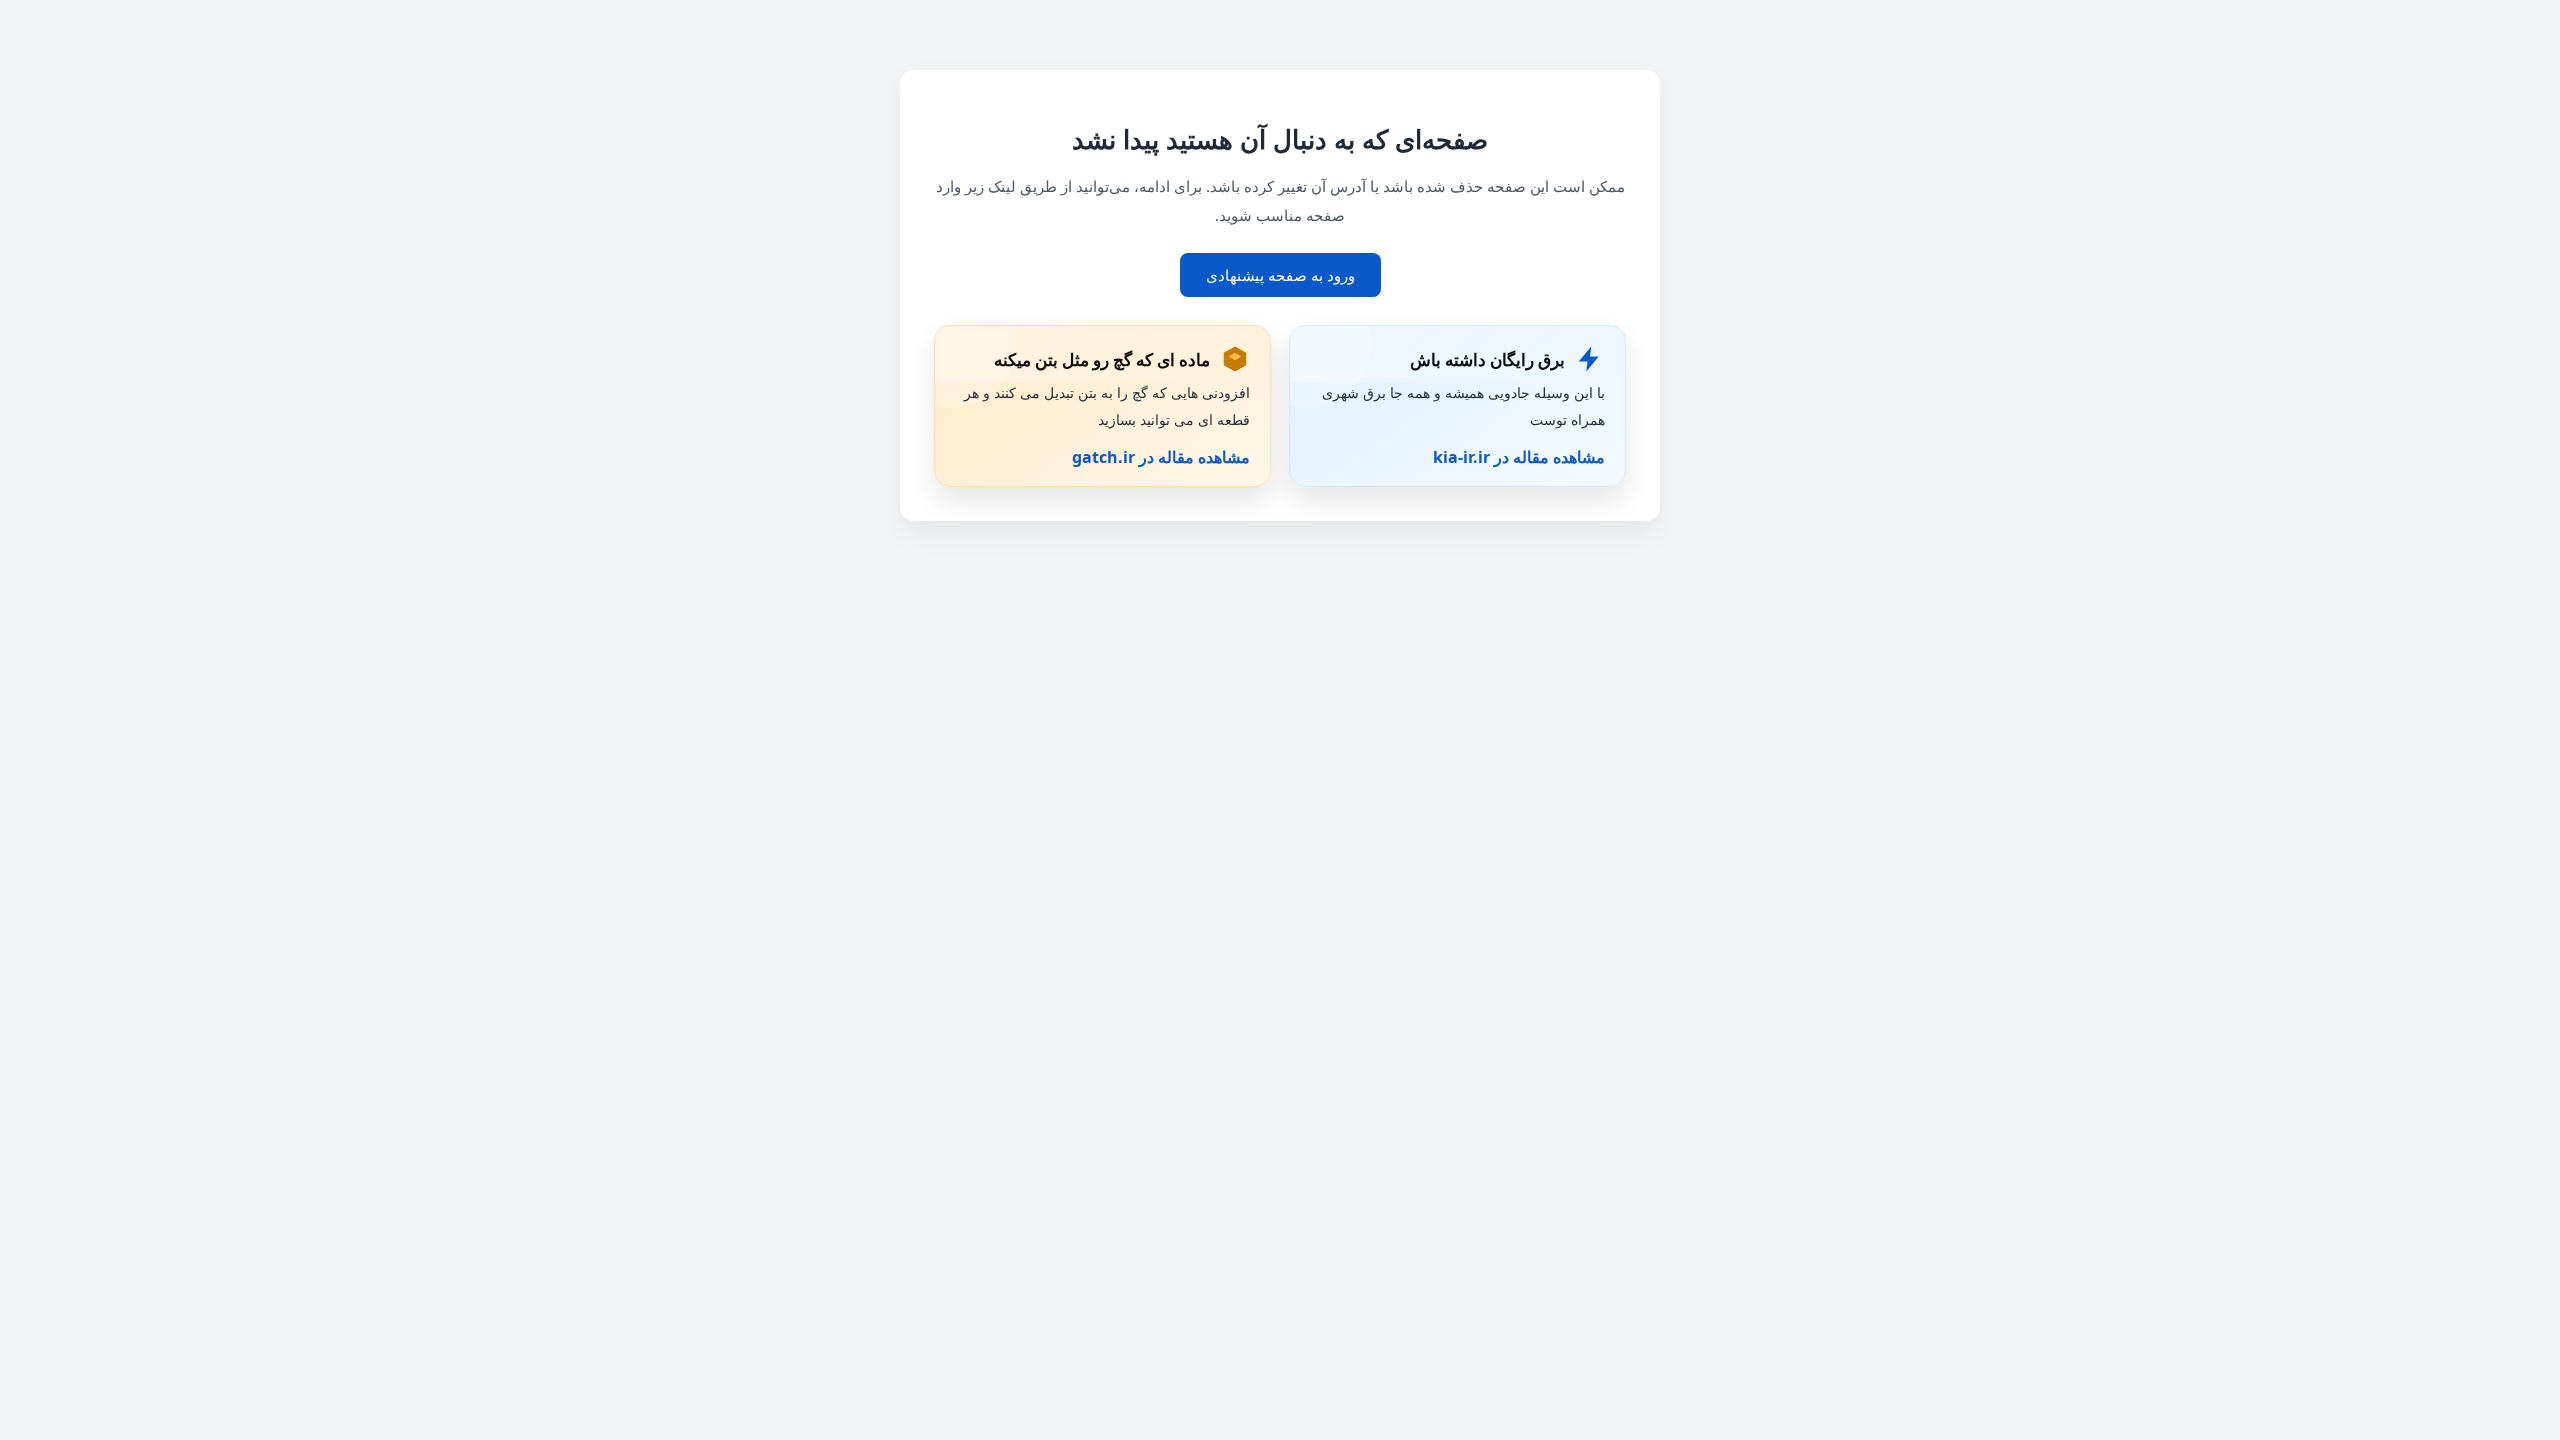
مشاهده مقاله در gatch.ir (1161, 457)
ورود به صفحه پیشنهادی (1280, 275)
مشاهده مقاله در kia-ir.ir (1519, 457)
